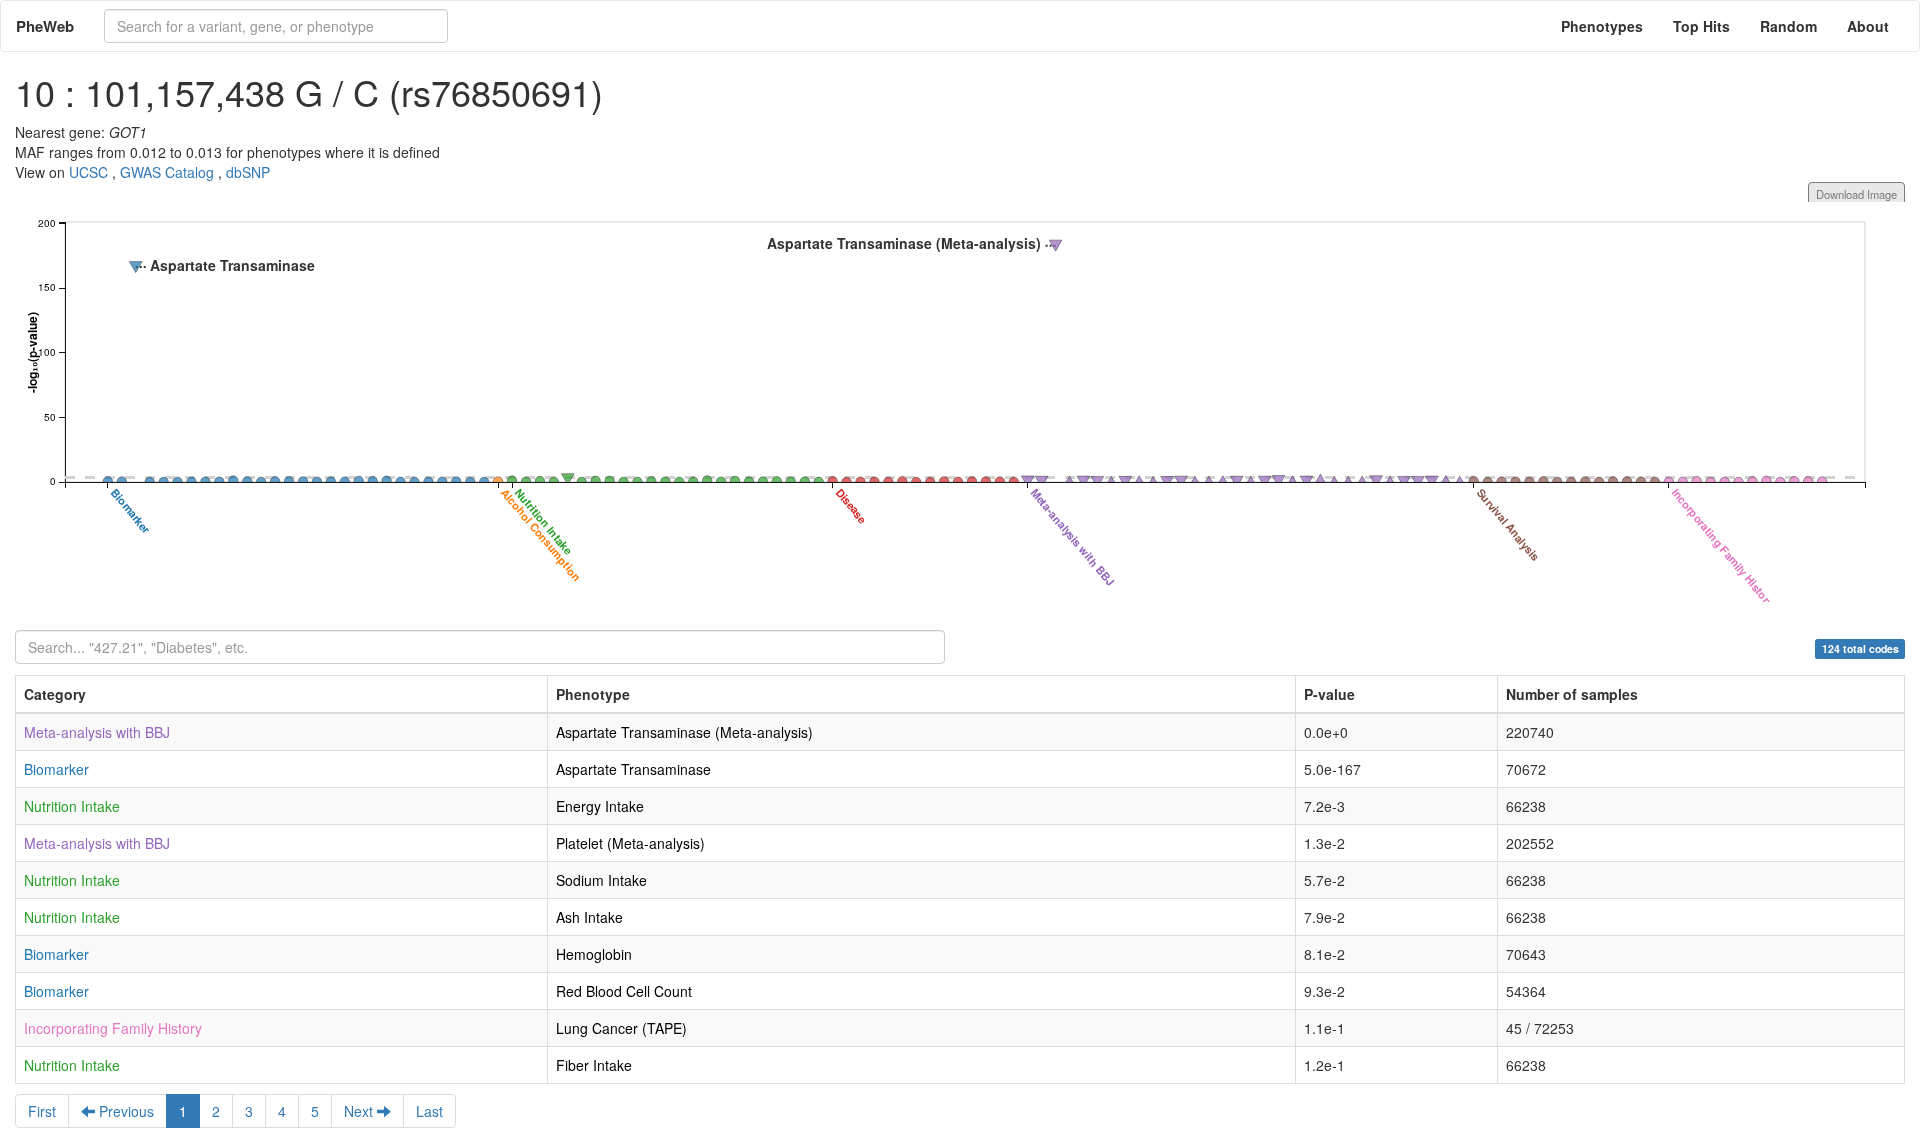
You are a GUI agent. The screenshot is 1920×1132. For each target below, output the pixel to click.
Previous (124, 1111)
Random (1788, 26)
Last (429, 1111)
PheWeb (45, 26)
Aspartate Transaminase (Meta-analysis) (684, 732)
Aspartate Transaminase (633, 769)
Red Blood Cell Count (624, 991)
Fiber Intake (594, 1065)
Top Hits (1701, 26)
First (42, 1111)
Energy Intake (600, 806)
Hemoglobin (594, 954)
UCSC (88, 172)
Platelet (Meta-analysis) (630, 843)
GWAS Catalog (167, 172)
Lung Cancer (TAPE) (621, 1028)
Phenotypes (1602, 26)
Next (360, 1111)
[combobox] (276, 26)
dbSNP (248, 172)
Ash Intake (589, 917)
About (1868, 26)
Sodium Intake (601, 880)
